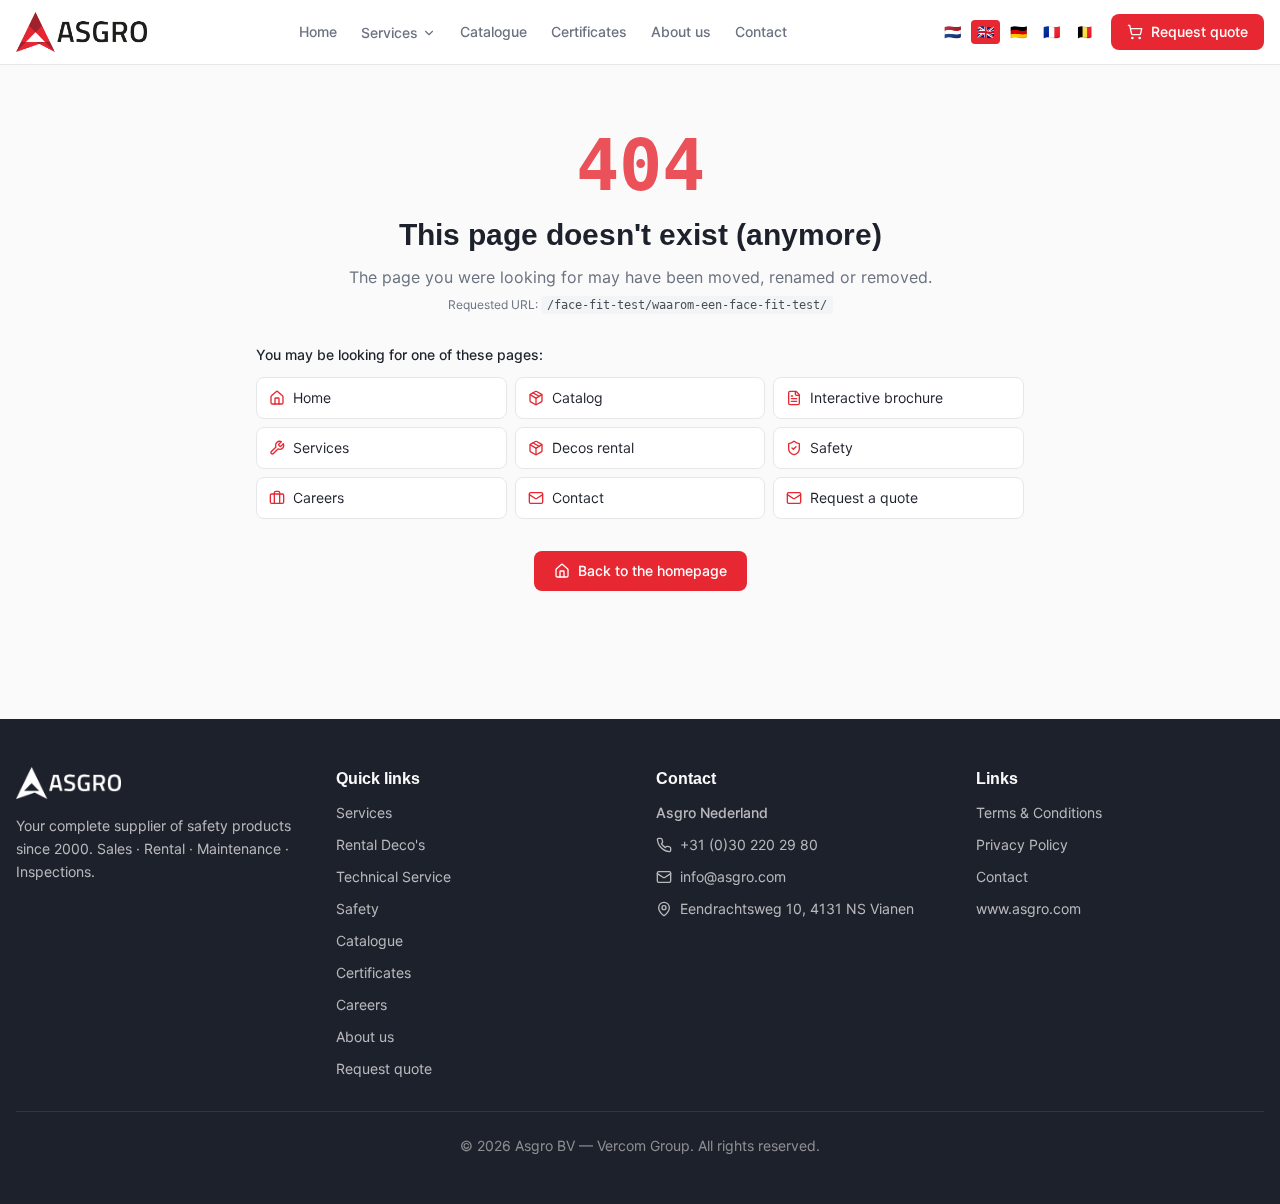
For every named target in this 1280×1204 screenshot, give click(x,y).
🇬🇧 (985, 31)
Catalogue (493, 31)
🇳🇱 (952, 31)
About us (681, 31)
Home (318, 31)
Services (389, 32)
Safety (357, 908)
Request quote (1199, 31)
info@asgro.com (733, 876)
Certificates (589, 31)
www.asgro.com (1028, 908)
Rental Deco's (380, 844)
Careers (361, 1004)
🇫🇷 (1051, 31)
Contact (761, 31)
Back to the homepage (652, 570)
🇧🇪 (1084, 31)
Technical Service (393, 876)
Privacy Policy (1022, 844)
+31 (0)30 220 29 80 (749, 844)
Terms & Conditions (1039, 812)
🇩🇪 (1018, 31)
